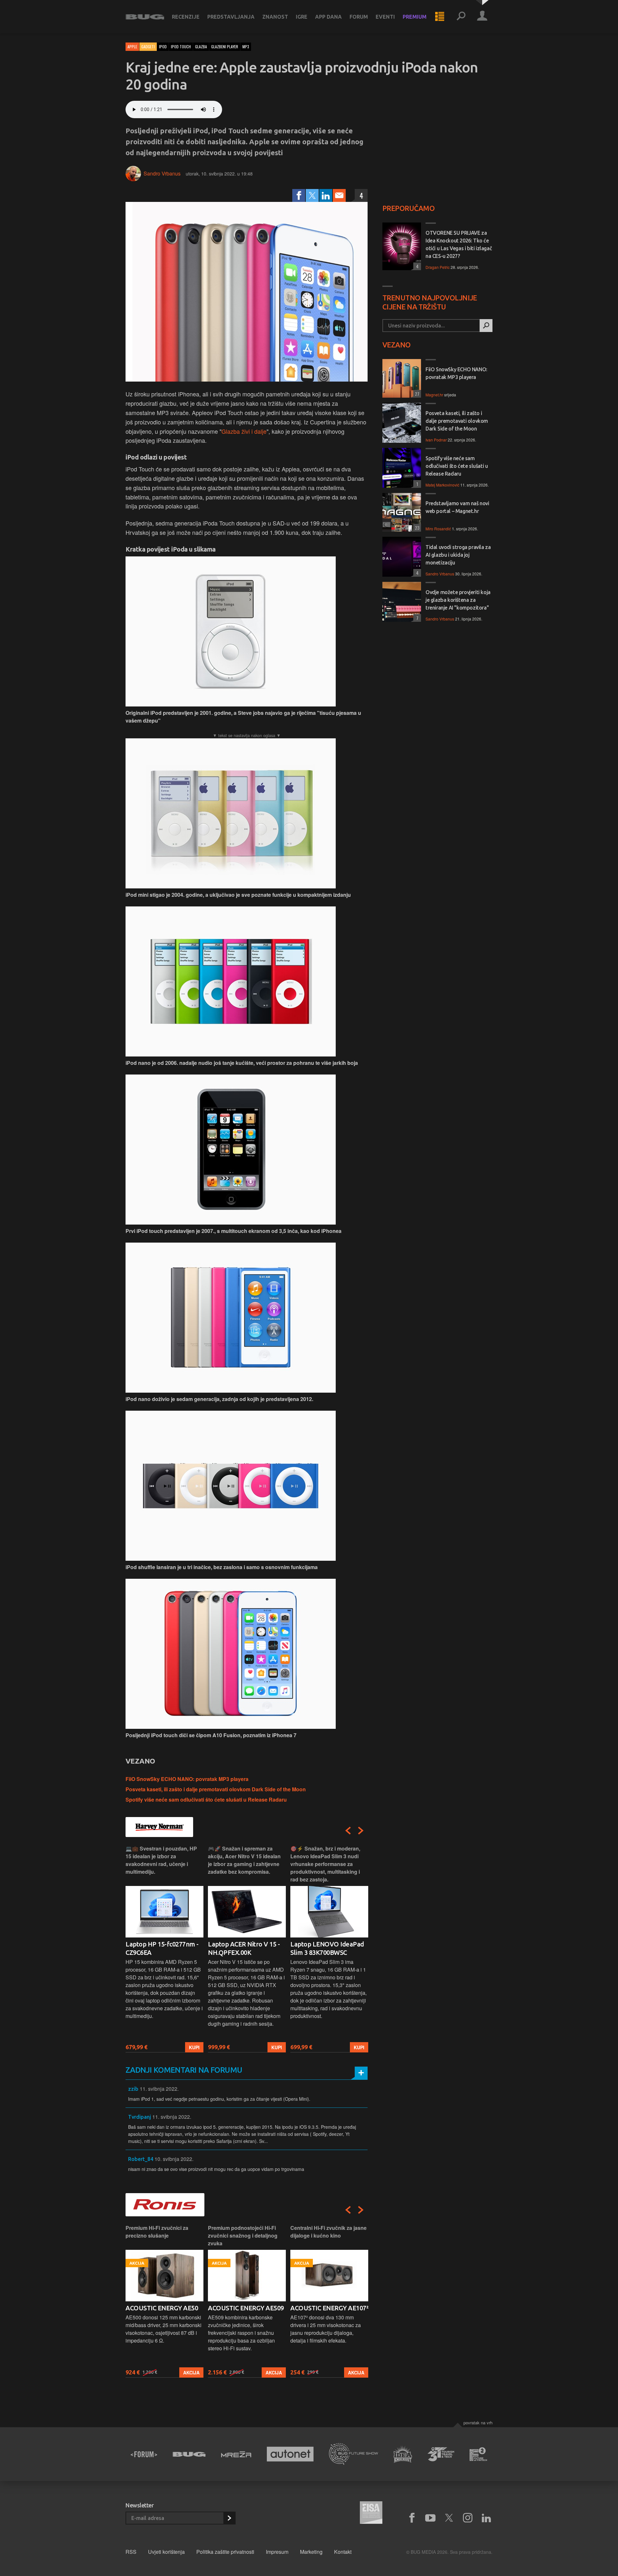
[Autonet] (290, 2454)
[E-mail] (339, 195)
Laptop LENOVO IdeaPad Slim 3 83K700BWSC (327, 1948)
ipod (163, 47)
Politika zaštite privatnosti (225, 2552)
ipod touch (181, 47)
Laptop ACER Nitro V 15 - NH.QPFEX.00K (244, 1948)
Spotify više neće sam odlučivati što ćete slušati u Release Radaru (206, 1799)
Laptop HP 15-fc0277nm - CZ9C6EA (162, 1948)
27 (416, 394)
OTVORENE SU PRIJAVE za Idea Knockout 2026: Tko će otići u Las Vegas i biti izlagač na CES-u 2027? (459, 244)
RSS (131, 2552)
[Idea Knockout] (403, 2454)
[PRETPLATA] (229, 2518)
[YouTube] (430, 2518)
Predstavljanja (231, 17)
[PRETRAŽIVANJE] (461, 17)
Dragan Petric (438, 267)
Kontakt (343, 2552)
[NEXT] (361, 1831)
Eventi (385, 17)
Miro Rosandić (438, 529)
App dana (328, 17)
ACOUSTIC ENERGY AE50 (162, 2308)
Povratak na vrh (478, 2423)
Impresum (277, 2552)
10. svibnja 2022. (174, 2159)
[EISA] (371, 2514)
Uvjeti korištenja (166, 2552)
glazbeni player (225, 47)
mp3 (246, 47)
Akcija (191, 2372)
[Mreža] (236, 2454)
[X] (449, 2518)
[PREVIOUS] (348, 1831)
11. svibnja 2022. (159, 2089)
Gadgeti (148, 47)
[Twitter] (312, 195)
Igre (302, 17)
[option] (164, 1949)
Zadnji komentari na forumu (184, 2070)
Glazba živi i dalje (244, 431)
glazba (201, 47)
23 (416, 528)
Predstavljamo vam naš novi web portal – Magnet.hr (457, 507)
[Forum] (144, 2454)
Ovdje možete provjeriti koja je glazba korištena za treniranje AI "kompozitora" (458, 600)
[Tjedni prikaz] (440, 17)
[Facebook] (299, 195)
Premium (415, 17)
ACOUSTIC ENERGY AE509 (246, 2308)
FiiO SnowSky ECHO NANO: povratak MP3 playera (187, 1779)
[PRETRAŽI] (486, 326)
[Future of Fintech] (478, 2454)
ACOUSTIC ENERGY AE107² (329, 2308)
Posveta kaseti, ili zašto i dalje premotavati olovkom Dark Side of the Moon (216, 1789)
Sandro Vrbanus (162, 173)
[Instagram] (468, 2518)
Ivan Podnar (436, 440)
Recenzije (186, 17)
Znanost (275, 17)
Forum (359, 17)
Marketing (311, 2552)
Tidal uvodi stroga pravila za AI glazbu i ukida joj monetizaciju (458, 555)
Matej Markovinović (442, 485)
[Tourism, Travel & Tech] (441, 2454)
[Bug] (189, 2454)
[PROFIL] (482, 17)
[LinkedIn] (326, 195)
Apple (132, 47)
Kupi (194, 2047)
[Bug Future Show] (354, 2454)
